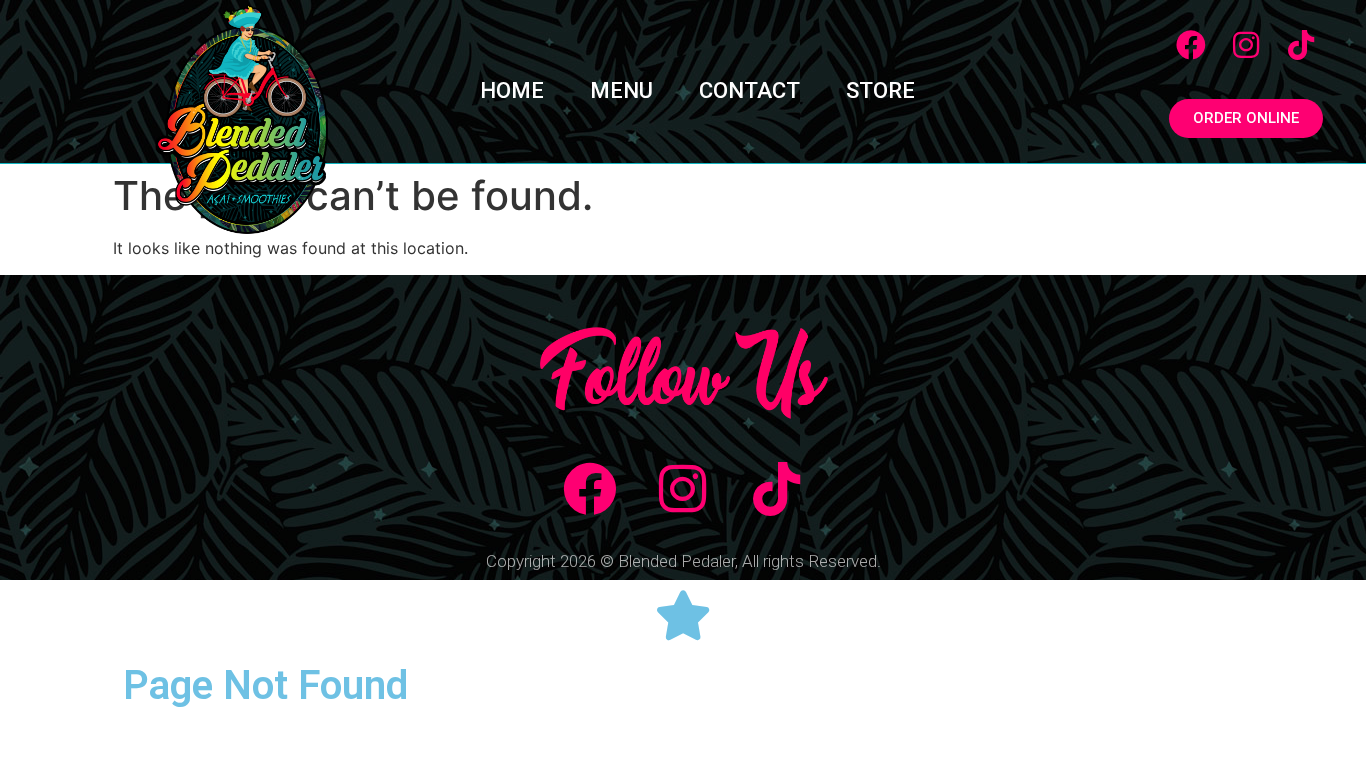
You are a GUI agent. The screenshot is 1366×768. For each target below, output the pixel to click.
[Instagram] (1246, 45)
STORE (880, 90)
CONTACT (749, 90)
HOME (512, 90)
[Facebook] (1191, 45)
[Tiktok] (1301, 45)
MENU (621, 90)
